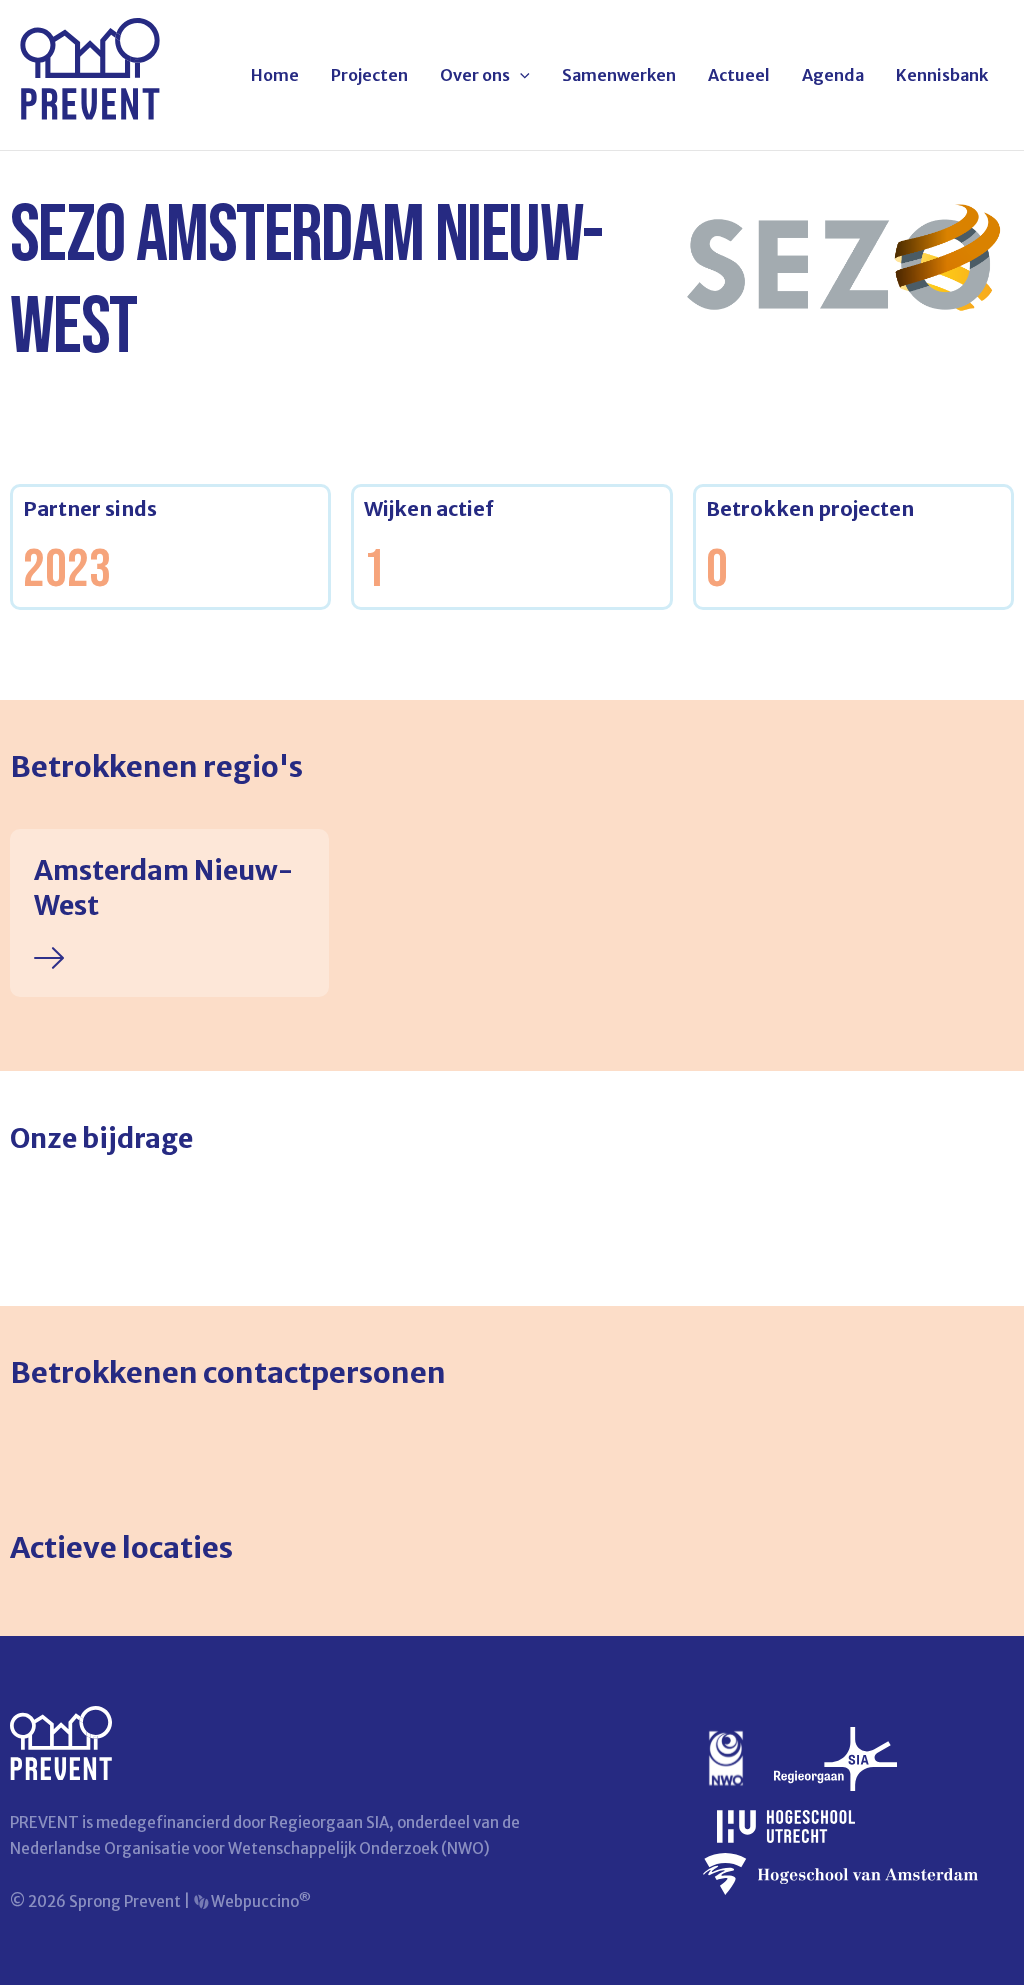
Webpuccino (259, 1901)
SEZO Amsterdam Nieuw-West (306, 282)
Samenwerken (619, 75)
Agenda (833, 75)
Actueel (739, 75)
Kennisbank (942, 75)
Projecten (369, 75)
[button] (520, 75)
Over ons (475, 75)
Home (275, 75)
